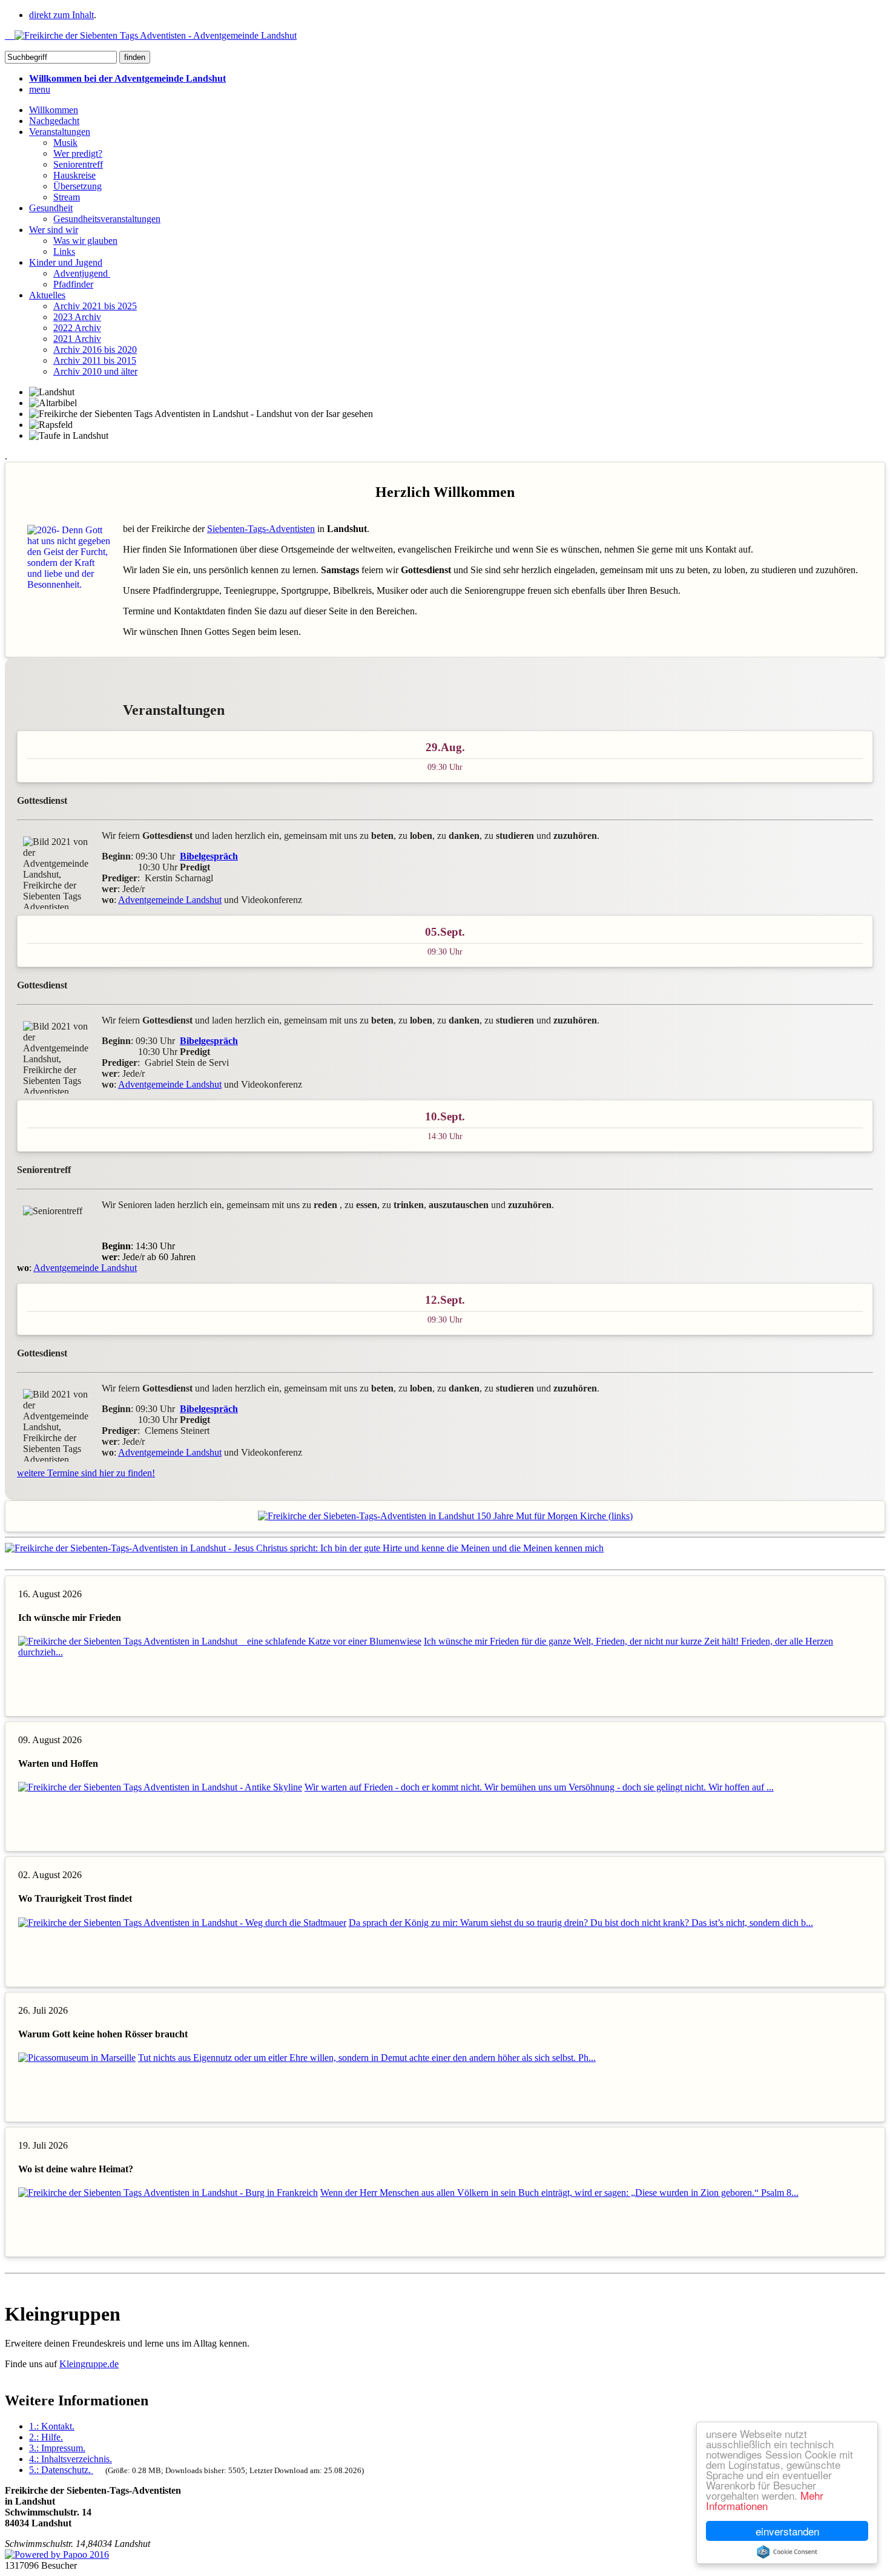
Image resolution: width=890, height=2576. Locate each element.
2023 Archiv (77, 317)
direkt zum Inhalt (61, 15)
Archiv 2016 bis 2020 (95, 350)
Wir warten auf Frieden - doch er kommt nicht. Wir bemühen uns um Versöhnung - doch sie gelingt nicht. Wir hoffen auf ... (539, 1787)
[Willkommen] (151, 35)
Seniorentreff (78, 164)
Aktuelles (47, 295)
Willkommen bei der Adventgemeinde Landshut (127, 78)
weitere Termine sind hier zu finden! (86, 1473)
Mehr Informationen (765, 2500)
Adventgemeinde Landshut (170, 900)
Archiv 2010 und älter (95, 371)
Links (64, 251)
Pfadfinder (73, 284)
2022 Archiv (77, 328)
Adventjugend (82, 273)
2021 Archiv (77, 339)
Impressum (57, 2448)
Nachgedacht (54, 121)
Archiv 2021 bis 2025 (95, 306)
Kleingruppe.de (89, 2364)
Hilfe (46, 2437)
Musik (65, 143)
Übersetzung (77, 186)
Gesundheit (51, 208)
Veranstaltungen (60, 132)
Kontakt (52, 2426)
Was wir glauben (85, 241)
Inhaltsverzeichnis (71, 2459)
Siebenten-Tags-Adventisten (261, 529)
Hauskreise (74, 175)
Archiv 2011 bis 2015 (95, 360)
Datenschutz (60, 2470)
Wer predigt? (78, 153)
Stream (67, 197)
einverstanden (787, 2531)
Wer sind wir (54, 230)
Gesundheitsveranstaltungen (107, 219)
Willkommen (54, 110)
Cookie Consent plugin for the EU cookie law (787, 2552)
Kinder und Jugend (66, 262)
